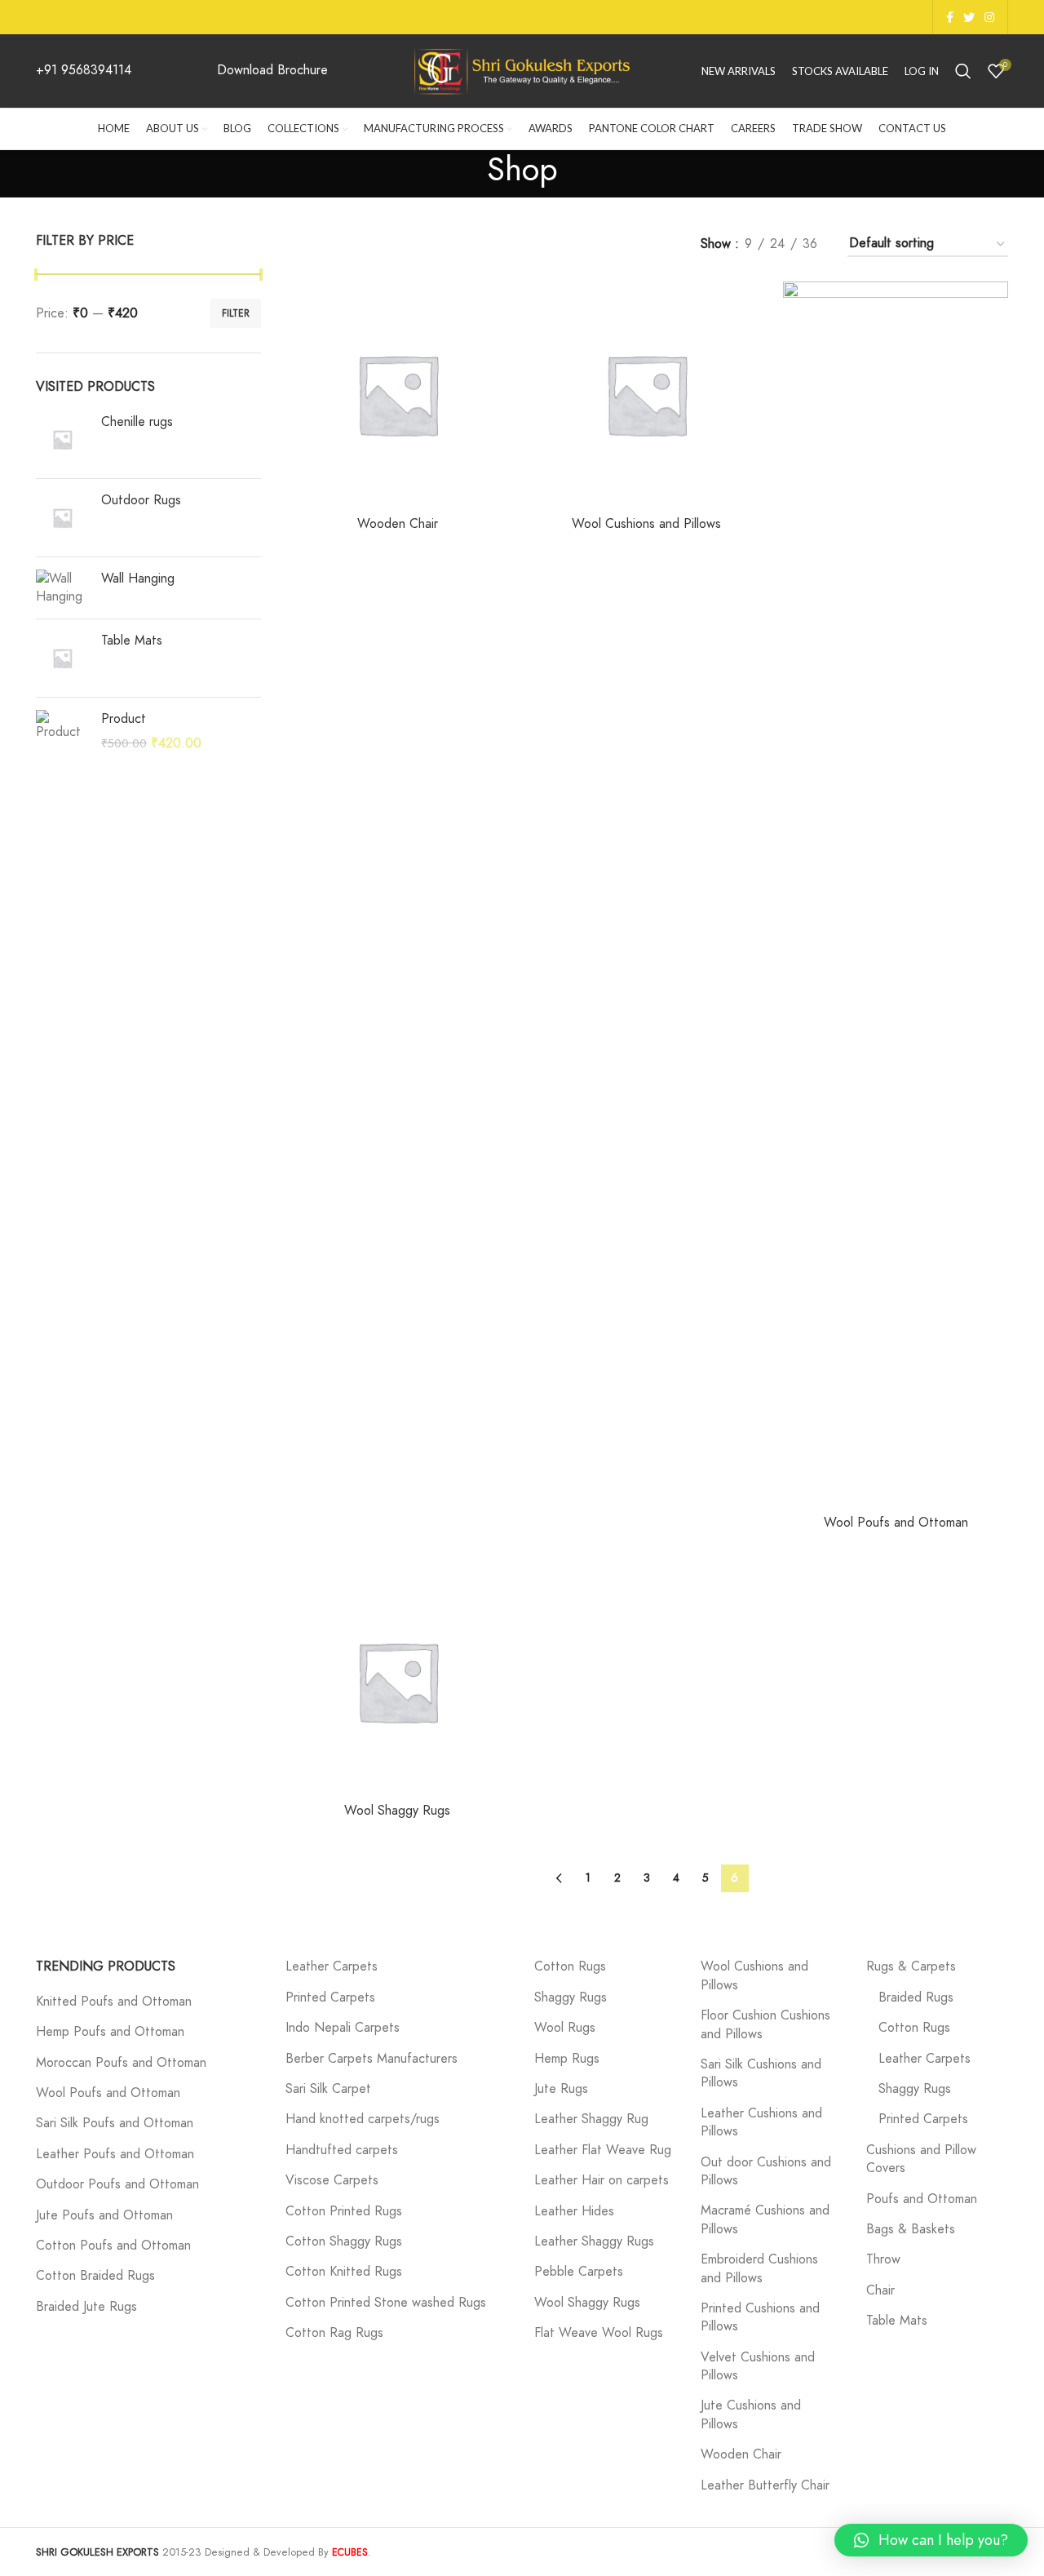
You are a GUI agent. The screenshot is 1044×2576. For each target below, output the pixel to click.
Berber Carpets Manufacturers (372, 2059)
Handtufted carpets (342, 2150)
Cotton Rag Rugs (334, 2333)
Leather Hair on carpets (602, 2180)
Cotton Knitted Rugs (344, 2272)
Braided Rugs (916, 1997)
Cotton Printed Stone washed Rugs (386, 2303)
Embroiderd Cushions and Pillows (759, 2268)
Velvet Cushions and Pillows (758, 2366)
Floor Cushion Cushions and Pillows (765, 2024)
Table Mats (132, 641)
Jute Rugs (561, 2089)
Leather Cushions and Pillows (761, 2122)
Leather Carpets (332, 1966)
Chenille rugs (137, 422)
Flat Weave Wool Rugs (599, 2333)
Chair (880, 2290)
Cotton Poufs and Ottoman (113, 2246)
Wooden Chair (398, 524)
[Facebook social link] (950, 17)
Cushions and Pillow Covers (921, 2159)
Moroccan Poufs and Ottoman (121, 2063)
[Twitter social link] (969, 17)
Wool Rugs (565, 2028)
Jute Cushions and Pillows (751, 2414)
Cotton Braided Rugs (95, 2276)
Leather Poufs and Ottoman (115, 2154)
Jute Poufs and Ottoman (104, 2215)
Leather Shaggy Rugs (594, 2241)
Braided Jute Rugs (86, 2307)
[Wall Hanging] (62, 588)
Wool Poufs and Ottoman (896, 1523)
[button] (931, 2540)
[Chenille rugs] (62, 439)
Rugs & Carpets (911, 1966)
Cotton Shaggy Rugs (344, 2241)
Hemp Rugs (567, 2059)
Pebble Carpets (579, 2272)
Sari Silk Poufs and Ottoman (115, 2123)
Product (124, 719)
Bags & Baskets (911, 2229)
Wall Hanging (138, 579)
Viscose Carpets (332, 2180)
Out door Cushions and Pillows (766, 2171)
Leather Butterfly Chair (765, 2485)
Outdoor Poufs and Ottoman (117, 2184)
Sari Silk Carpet (328, 2089)
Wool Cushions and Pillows (646, 524)
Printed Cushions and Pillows (760, 2317)
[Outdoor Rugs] (62, 518)
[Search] (963, 71)
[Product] (62, 732)
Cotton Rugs (570, 1966)
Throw (883, 2259)
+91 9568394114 (84, 70)
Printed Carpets (330, 1997)
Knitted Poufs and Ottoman (114, 2002)
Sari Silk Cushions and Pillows (761, 2073)
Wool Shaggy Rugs (397, 1811)
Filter (236, 313)
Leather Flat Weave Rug (603, 2150)
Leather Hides (574, 2211)
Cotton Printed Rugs (344, 2211)
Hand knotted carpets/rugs (363, 2119)
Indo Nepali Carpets (343, 2028)
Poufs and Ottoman (922, 2199)
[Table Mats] (62, 658)
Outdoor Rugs (141, 500)
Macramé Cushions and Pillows (765, 2219)
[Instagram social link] (989, 17)
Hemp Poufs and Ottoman (110, 2032)
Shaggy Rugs (571, 1997)
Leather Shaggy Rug (591, 2119)
